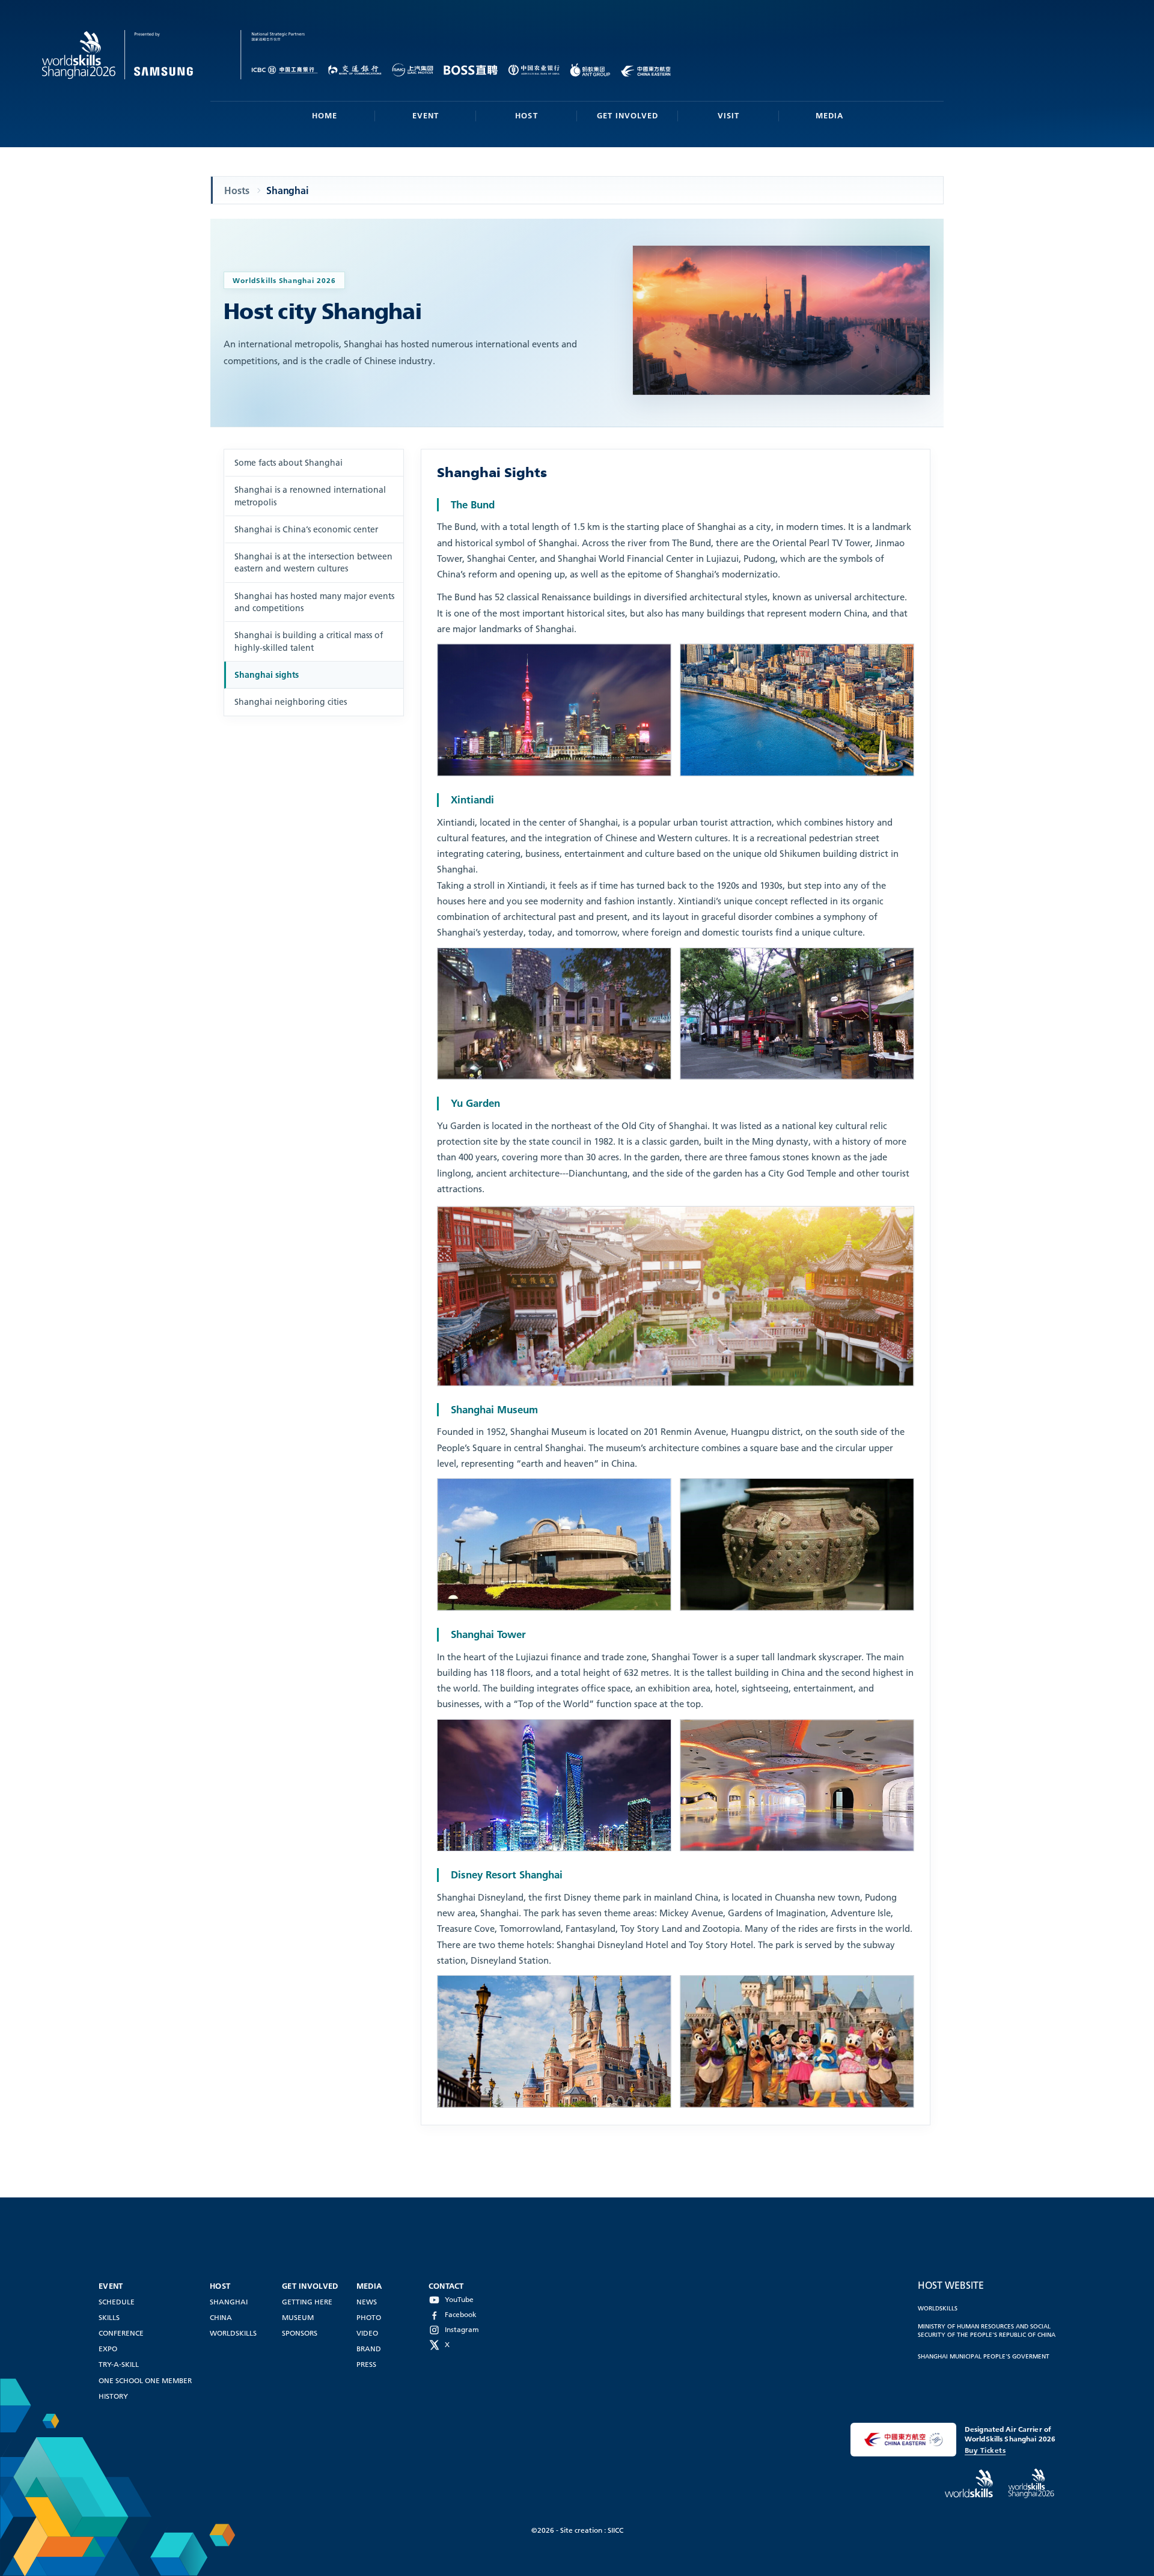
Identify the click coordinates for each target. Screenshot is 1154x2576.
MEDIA (829, 115)
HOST (526, 115)
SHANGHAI (229, 2302)
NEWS (367, 2302)
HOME (325, 115)
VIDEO (367, 2333)
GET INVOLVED (627, 115)
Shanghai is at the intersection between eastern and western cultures (313, 562)
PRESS (366, 2364)
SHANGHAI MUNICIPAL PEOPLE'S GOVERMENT (984, 2356)
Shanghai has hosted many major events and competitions (314, 602)
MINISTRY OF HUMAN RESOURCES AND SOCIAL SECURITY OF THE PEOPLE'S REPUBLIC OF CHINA (987, 2330)
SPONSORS (300, 2333)
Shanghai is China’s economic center (306, 529)
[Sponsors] (272, 55)
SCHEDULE (117, 2302)
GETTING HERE (307, 2302)
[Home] (142, 55)
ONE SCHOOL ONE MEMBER (145, 2380)
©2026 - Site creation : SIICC (577, 2530)
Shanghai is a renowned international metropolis (310, 496)
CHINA (221, 2317)
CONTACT (446, 2286)
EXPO (108, 2349)
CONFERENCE (121, 2333)
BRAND (369, 2349)
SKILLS (109, 2317)
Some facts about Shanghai (288, 463)
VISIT (728, 115)
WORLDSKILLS (233, 2333)
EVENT (426, 115)
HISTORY (113, 2396)
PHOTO (369, 2317)
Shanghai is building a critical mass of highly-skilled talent (309, 641)
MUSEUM (298, 2317)
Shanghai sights (267, 675)
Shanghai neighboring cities (291, 702)
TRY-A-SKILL (119, 2364)
